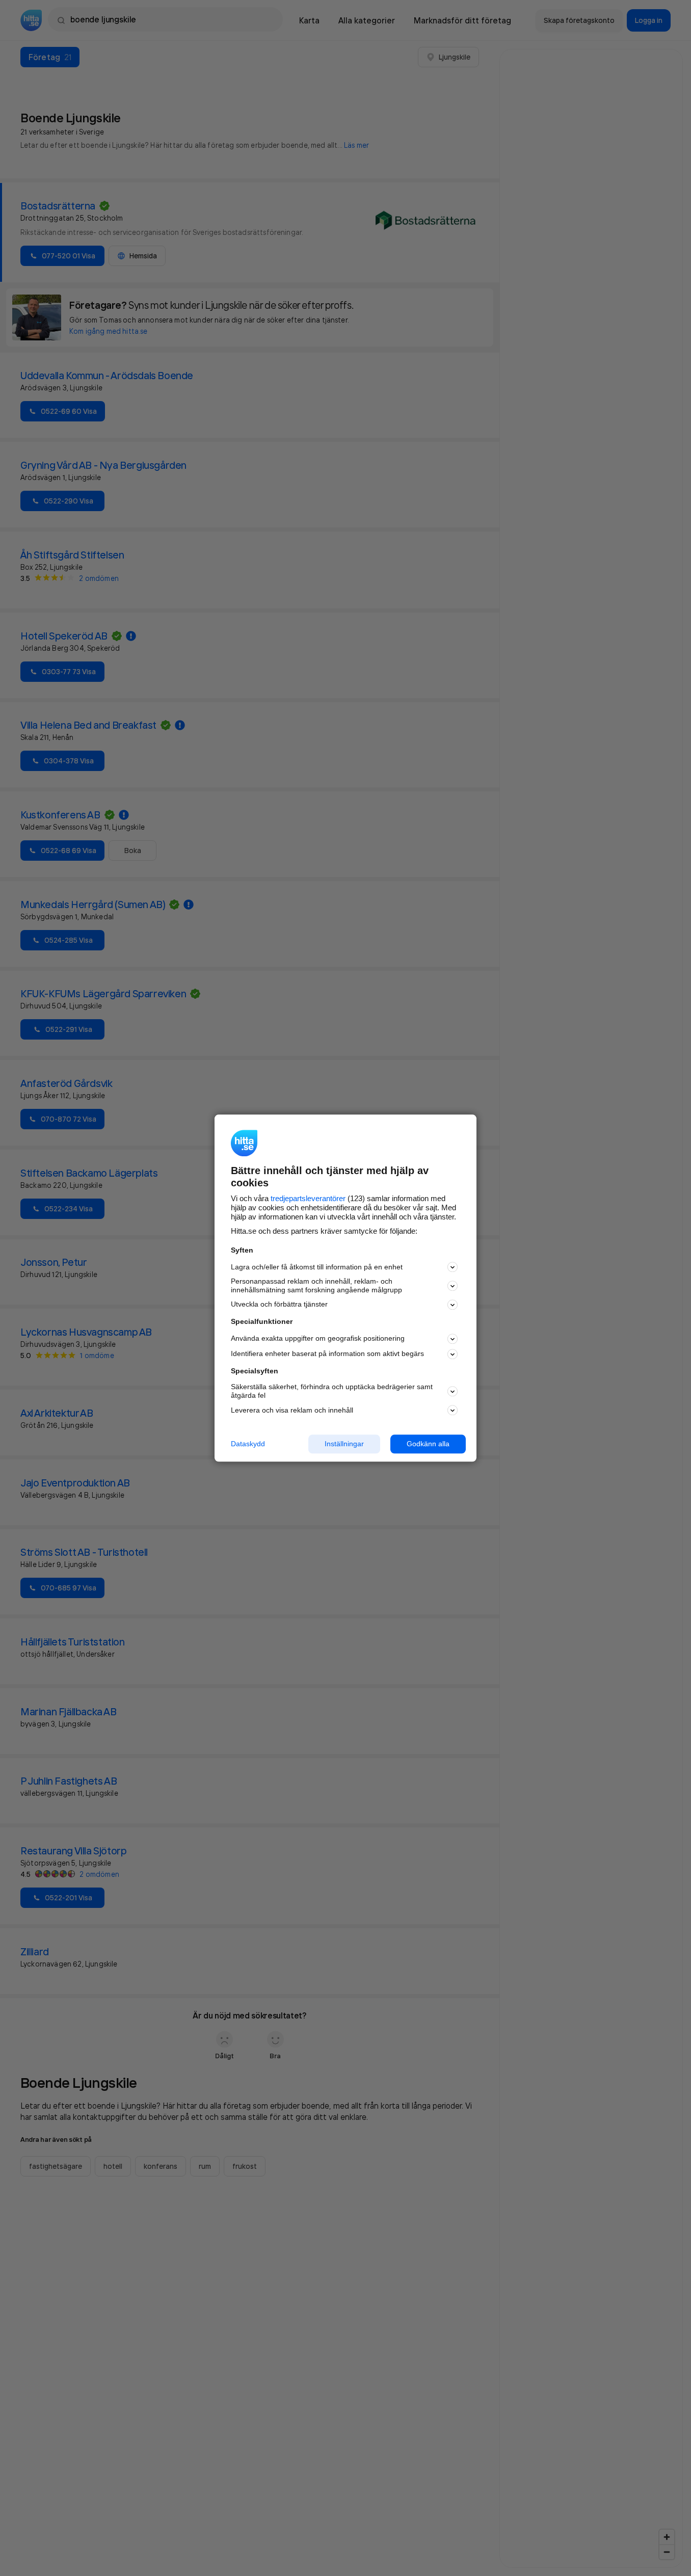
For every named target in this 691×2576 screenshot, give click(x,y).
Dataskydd (248, 1444)
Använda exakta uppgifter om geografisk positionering (318, 1339)
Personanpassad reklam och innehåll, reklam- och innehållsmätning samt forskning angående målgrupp (316, 1286)
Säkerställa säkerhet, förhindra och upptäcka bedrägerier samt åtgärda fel (332, 1391)
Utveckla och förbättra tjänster (279, 1305)
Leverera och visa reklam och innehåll (292, 1410)
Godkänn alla (428, 1444)
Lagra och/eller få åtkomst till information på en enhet (317, 1267)
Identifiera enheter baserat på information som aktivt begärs (327, 1354)
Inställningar (344, 1444)
